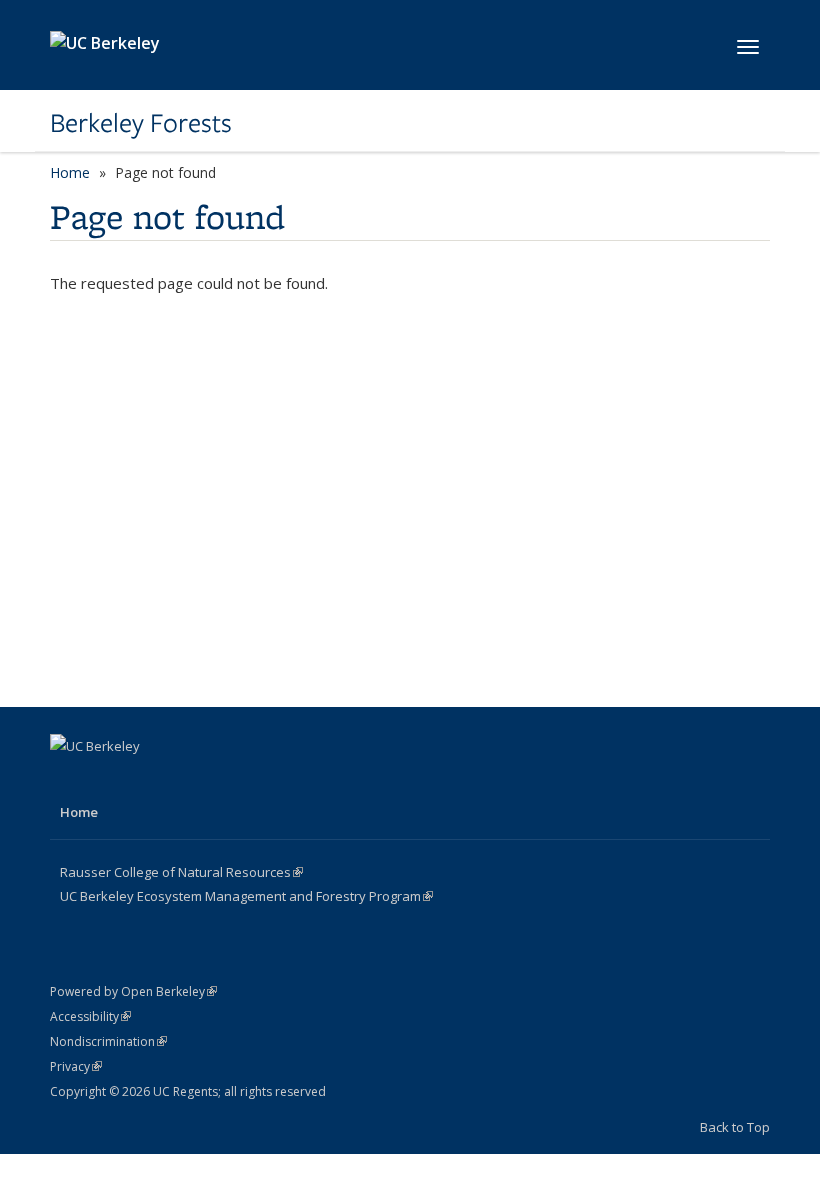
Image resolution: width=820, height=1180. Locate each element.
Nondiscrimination (108, 1041)
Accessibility (90, 1016)
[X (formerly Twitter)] (107, 780)
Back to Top (735, 1127)
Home (70, 172)
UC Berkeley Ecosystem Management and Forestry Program (246, 896)
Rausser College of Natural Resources (181, 872)
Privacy (76, 1066)
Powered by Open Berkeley (133, 991)
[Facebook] (68, 780)
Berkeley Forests (141, 123)
